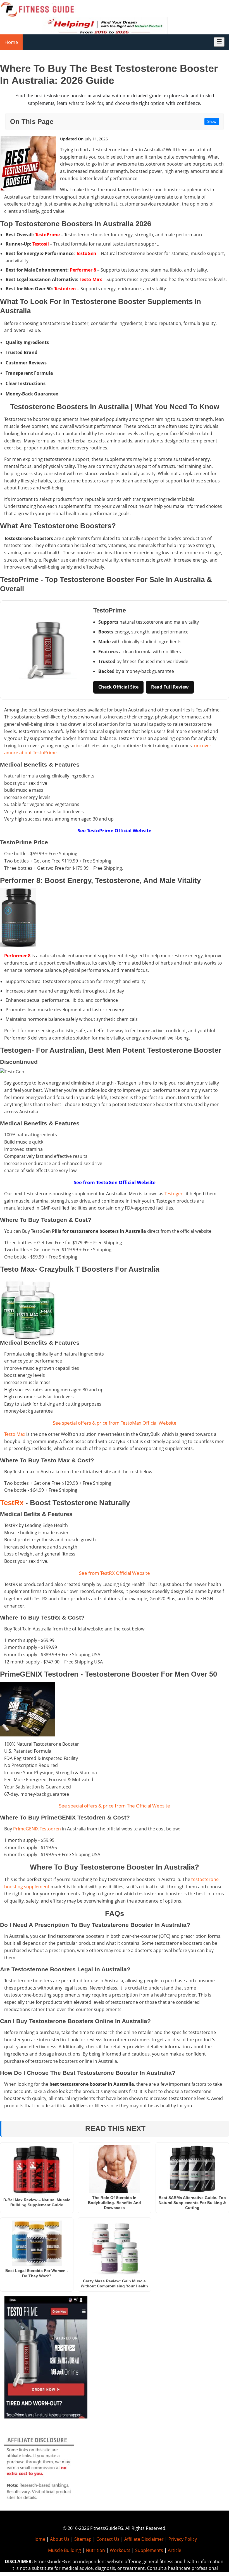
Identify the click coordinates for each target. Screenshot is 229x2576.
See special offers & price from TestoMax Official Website (115, 1423)
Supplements (149, 2550)
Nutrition (95, 2550)
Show (212, 122)
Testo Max (15, 1434)
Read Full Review (170, 687)
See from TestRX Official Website (115, 1573)
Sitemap (83, 2539)
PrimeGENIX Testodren (37, 1829)
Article (175, 2550)
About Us (60, 2539)
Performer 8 (17, 956)
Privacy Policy (183, 2539)
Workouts (120, 2550)
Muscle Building (65, 2550)
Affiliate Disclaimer (144, 2539)
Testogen (174, 1194)
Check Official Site (118, 687)
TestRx (12, 1503)
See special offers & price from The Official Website (115, 1806)
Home (11, 42)
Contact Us (108, 2539)
